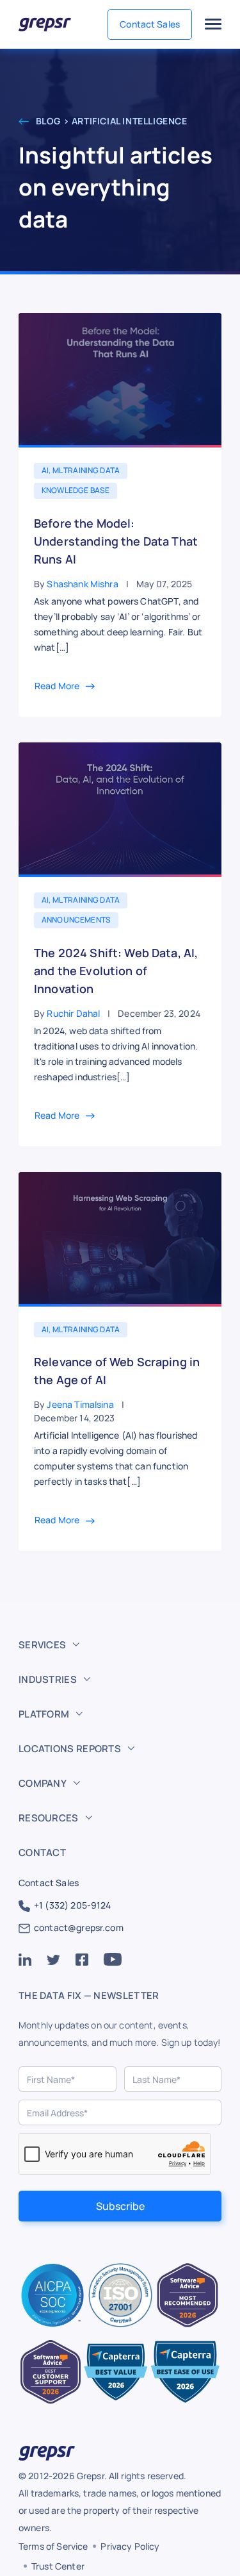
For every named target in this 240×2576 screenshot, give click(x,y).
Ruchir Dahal (73, 1013)
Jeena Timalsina (80, 1404)
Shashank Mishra (82, 584)
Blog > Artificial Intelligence (110, 121)
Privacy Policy (130, 2546)
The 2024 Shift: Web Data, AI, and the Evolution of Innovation (116, 971)
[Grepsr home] (45, 24)
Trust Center (58, 2566)
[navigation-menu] (213, 24)
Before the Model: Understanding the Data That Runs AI (116, 541)
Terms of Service (53, 2546)
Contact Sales (150, 24)
